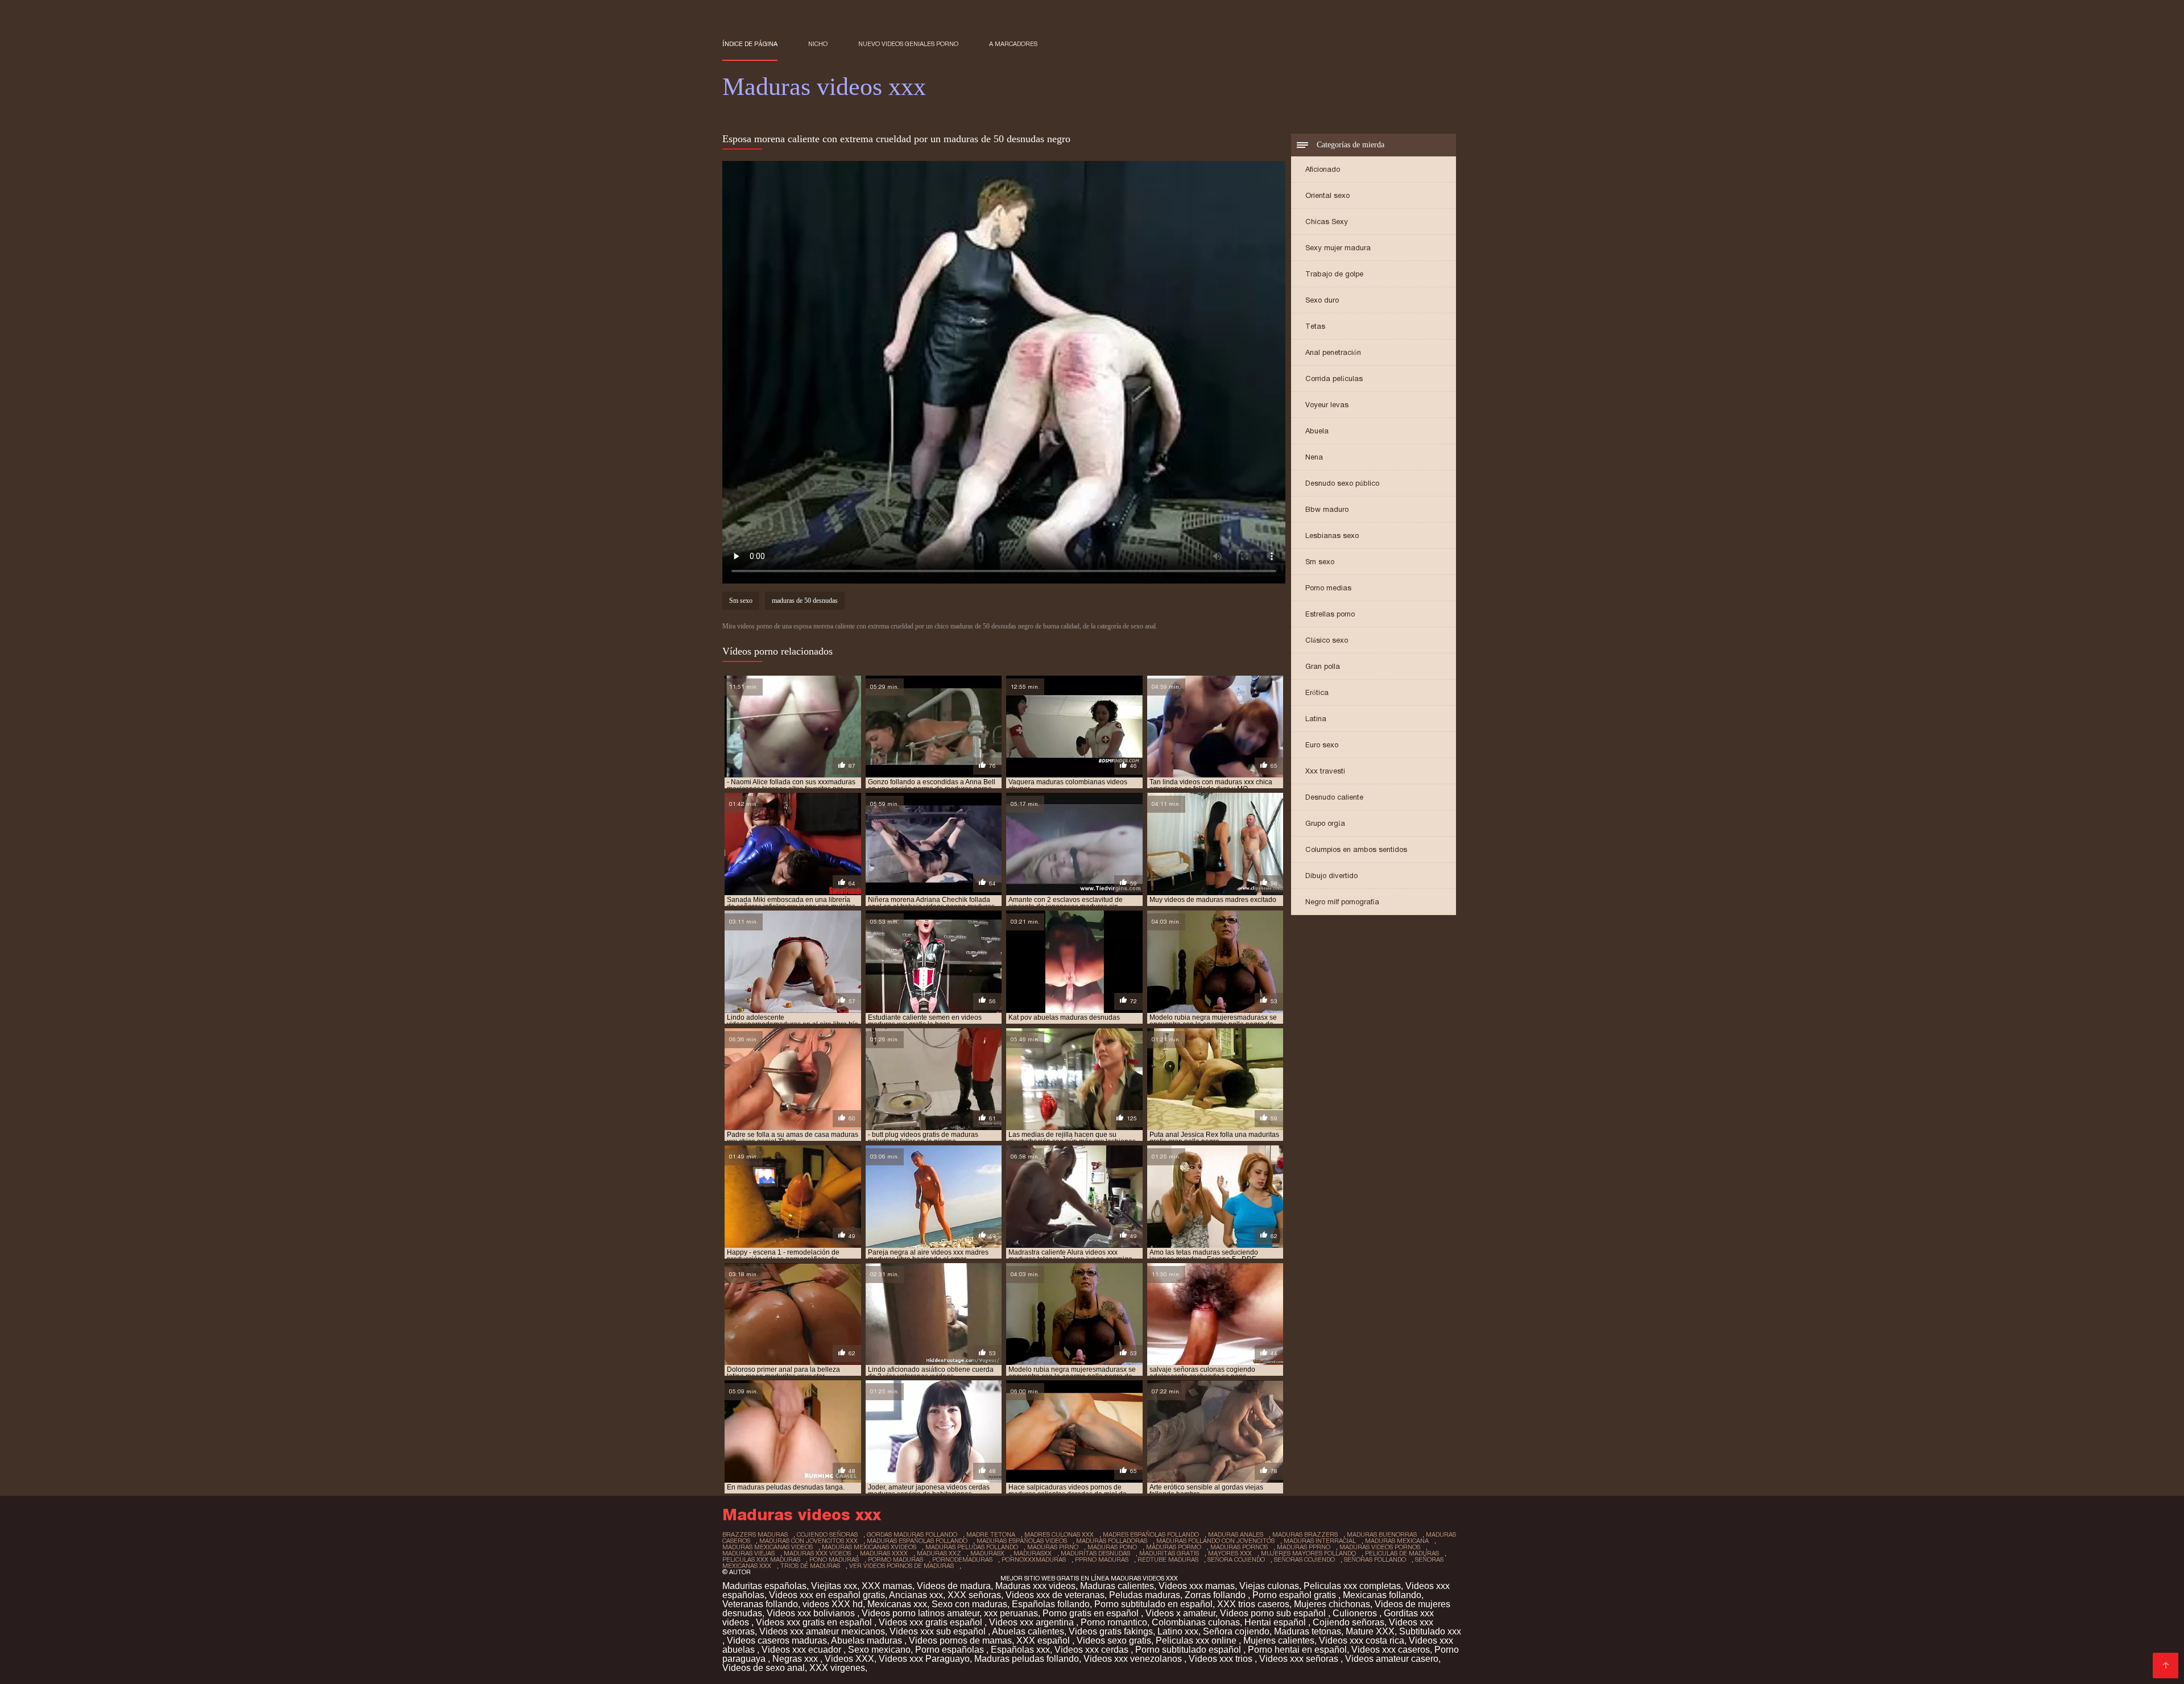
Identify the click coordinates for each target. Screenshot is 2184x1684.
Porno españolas (951, 1650)
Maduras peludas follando (1027, 1659)
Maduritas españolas (764, 1586)
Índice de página (750, 44)
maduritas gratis (1169, 1553)
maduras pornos (1239, 1547)
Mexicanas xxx (897, 1604)
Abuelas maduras (868, 1640)
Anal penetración (1333, 352)
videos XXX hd (833, 1604)
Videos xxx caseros (1391, 1650)
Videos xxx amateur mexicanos (822, 1631)
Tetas (1315, 326)
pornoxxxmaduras (1034, 1559)
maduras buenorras (1382, 1534)
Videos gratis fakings (1111, 1631)
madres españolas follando (1151, 1534)
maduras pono (1112, 1547)
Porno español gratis (1295, 1595)
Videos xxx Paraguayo (924, 1659)
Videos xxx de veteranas (1055, 1595)
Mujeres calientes (1279, 1640)
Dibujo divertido (1331, 876)
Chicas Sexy (1327, 222)
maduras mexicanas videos (768, 1547)
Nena (1314, 457)
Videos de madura (954, 1586)
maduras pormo (1174, 1547)
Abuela (1317, 431)
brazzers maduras (755, 1534)
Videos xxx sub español (939, 1631)
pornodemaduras (962, 1559)
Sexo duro (1322, 300)
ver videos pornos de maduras (901, 1566)
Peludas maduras (1145, 1595)
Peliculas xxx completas (1352, 1586)
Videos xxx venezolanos (1134, 1659)
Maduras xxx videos (1035, 1586)
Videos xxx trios (1222, 1659)
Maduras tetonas (1308, 1631)
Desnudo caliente (1334, 797)
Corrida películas (1334, 378)
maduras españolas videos (1022, 1541)
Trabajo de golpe (1334, 274)
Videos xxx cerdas (1093, 1650)
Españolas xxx (1020, 1650)
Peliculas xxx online (1197, 1640)
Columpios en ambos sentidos (1356, 849)
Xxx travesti (1325, 771)
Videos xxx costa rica (1362, 1640)
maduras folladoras (1112, 1541)
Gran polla (1323, 666)
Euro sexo (1322, 745)
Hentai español (1276, 1622)
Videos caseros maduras (777, 1640)
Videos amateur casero (1392, 1659)
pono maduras (834, 1559)
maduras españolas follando (917, 1541)
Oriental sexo (1327, 195)
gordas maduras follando (912, 1534)
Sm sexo (1320, 562)
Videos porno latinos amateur (921, 1613)
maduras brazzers (1305, 1534)
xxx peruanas (1011, 1613)
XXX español (1044, 1640)
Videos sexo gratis (1114, 1640)
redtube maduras (1168, 1559)
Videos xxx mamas (1197, 1586)
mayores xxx (1230, 1553)
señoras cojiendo (1304, 1559)
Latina (1316, 719)
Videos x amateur (1180, 1613)
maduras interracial (1320, 1541)
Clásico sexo (1327, 640)
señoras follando (1375, 1559)
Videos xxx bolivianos (812, 1613)
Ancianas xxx (916, 1595)
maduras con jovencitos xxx (808, 1541)
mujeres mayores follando (1308, 1553)
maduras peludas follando (972, 1547)
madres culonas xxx (1059, 1534)
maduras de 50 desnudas (805, 601)
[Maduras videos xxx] (2166, 1666)
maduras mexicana (1397, 1541)
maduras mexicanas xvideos (869, 1547)
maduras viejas (748, 1553)
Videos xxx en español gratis (827, 1595)
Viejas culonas (1269, 1586)
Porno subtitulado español (1189, 1650)
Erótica (1317, 692)
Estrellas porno (1330, 614)
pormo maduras (895, 1559)
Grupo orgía (1325, 823)
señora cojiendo (1236, 1559)
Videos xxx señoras (1300, 1659)
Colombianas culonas (1196, 1622)
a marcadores (1013, 44)
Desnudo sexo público (1342, 483)
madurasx (987, 1553)
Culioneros (1356, 1613)
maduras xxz (939, 1553)
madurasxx (1033, 1553)
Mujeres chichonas (1332, 1604)
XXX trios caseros (1253, 1604)
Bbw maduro (1327, 509)
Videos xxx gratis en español (815, 1622)
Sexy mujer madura (1338, 248)
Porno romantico (1114, 1622)
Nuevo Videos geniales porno (908, 44)
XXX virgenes (837, 1668)
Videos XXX (849, 1659)
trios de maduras (810, 1566)
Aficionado (1323, 169)
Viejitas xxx (834, 1586)
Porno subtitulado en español (1153, 1604)
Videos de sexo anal (764, 1668)
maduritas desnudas (1095, 1553)
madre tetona (991, 1534)
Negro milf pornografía (1342, 902)
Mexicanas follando (1382, 1595)
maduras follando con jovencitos (1215, 1541)
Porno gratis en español (1092, 1613)
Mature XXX (1370, 1631)
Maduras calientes (1117, 1586)
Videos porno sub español (1274, 1613)
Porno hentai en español (1297, 1650)
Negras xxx (796, 1659)
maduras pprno (1304, 1547)
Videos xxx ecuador (803, 1650)
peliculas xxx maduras (761, 1559)
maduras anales (1236, 1534)
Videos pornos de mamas (960, 1640)
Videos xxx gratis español (932, 1622)
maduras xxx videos (817, 1553)
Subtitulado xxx (1430, 1631)
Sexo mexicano (879, 1650)
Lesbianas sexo (1332, 535)
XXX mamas (887, 1586)
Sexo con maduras (969, 1604)
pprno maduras (1102, 1559)
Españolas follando (1051, 1604)
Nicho (818, 44)
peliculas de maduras (1402, 1553)
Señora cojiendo (1236, 1631)
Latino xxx (1178, 1631)
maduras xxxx (884, 1553)
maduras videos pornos (1380, 1547)
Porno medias (1328, 588)
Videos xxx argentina (1033, 1622)
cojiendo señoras (827, 1534)
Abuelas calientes (1028, 1631)
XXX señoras (974, 1595)
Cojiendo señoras (1349, 1622)
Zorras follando (1216, 1595)
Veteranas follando (760, 1604)
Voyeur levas (1327, 405)
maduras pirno (1053, 1547)
